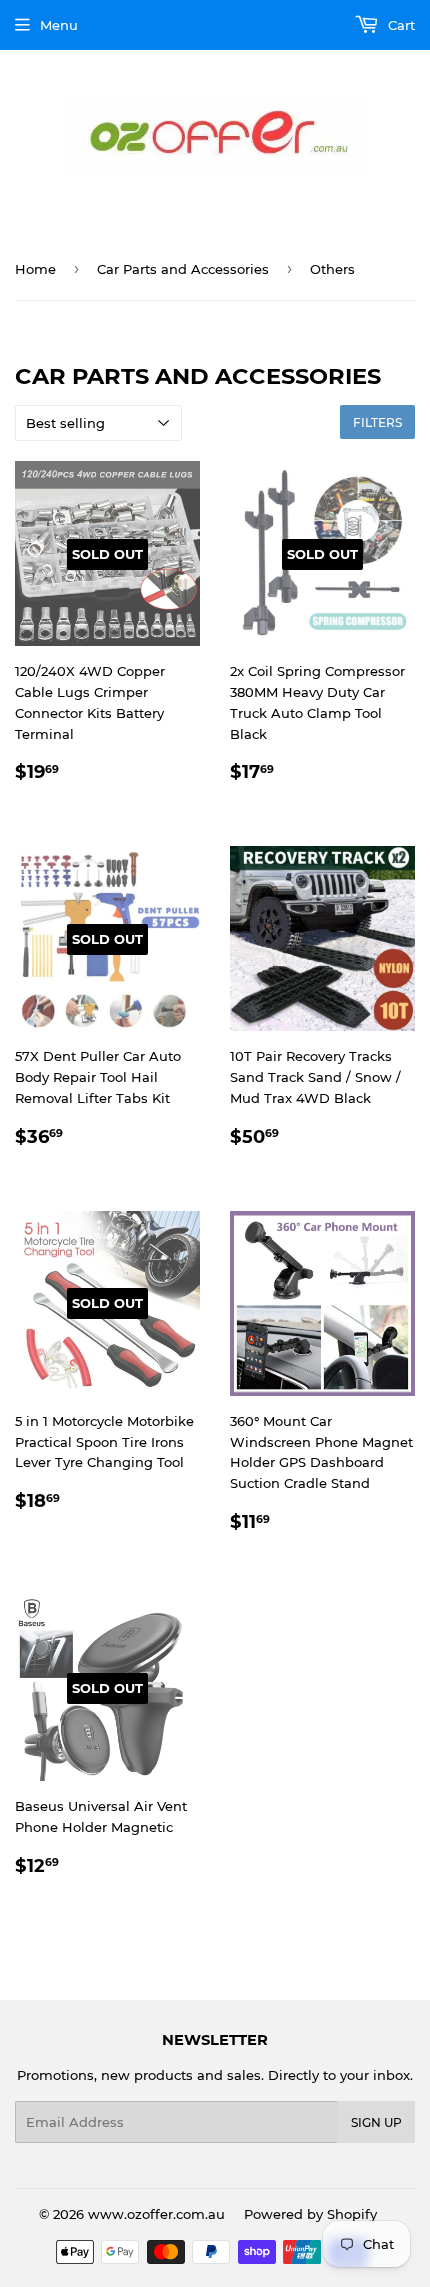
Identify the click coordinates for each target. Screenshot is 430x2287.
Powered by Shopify (310, 2214)
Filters (377, 422)
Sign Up (376, 2122)
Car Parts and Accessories (183, 269)
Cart (399, 25)
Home (35, 269)
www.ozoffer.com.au (156, 2214)
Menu (59, 25)
